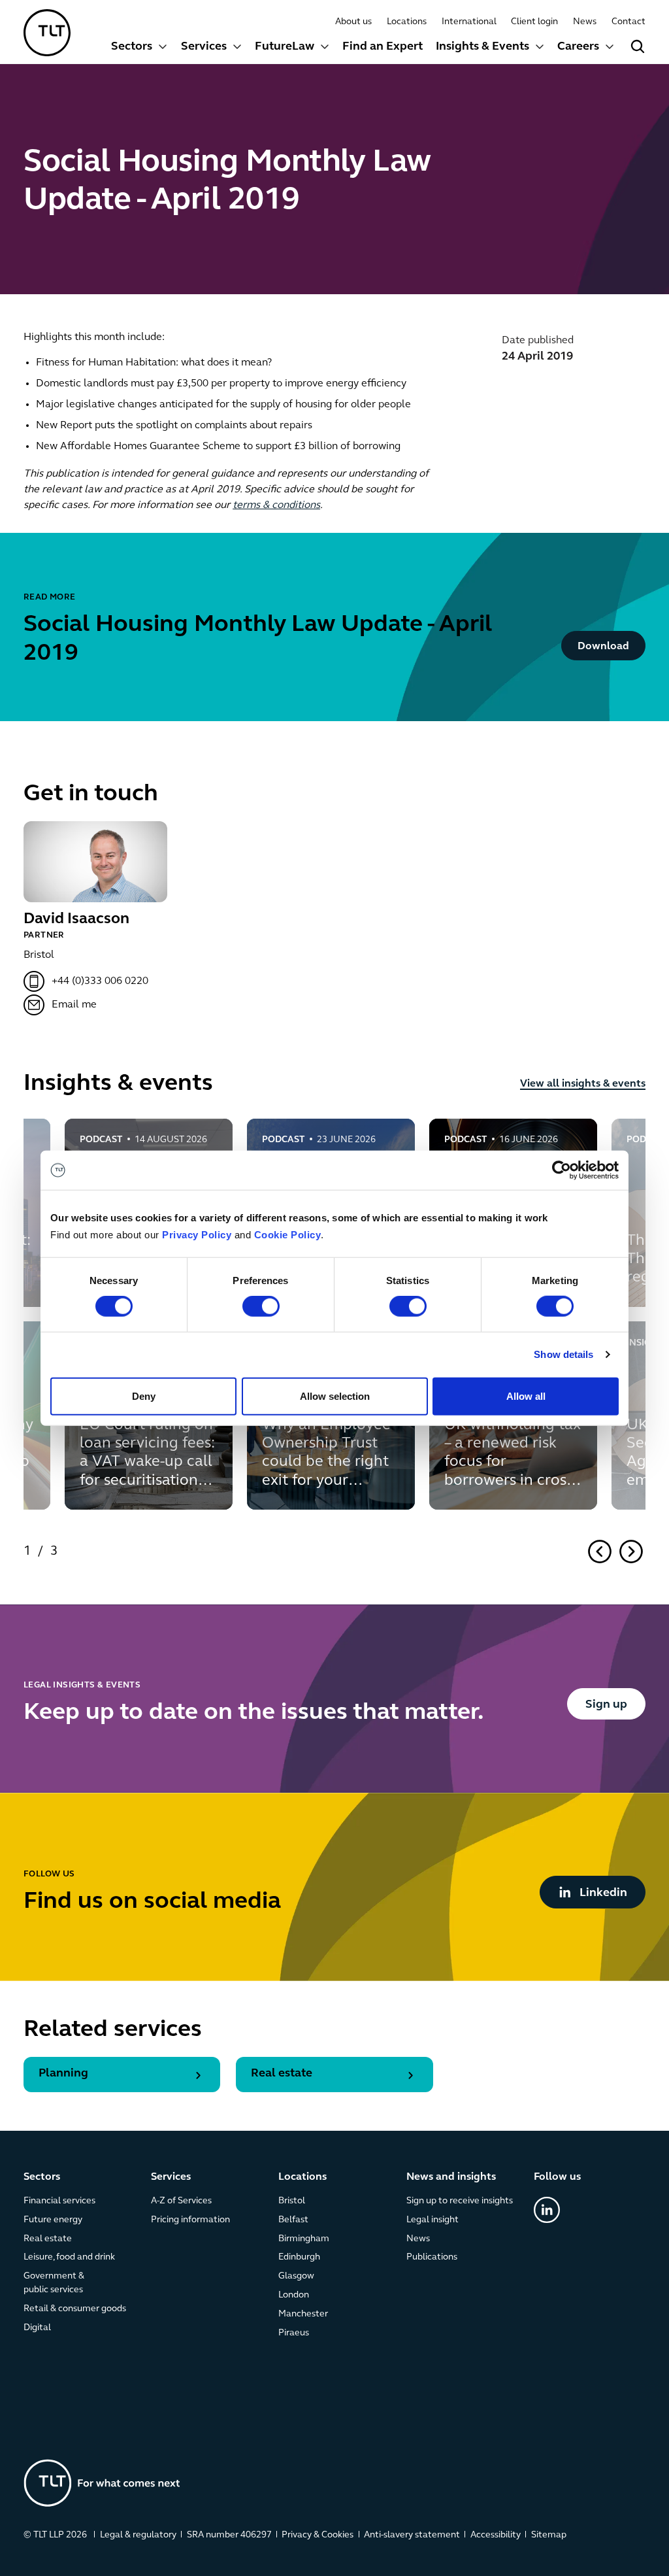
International (469, 22)
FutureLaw (285, 47)
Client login (534, 22)
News (585, 22)
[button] (139, 48)
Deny (144, 1396)
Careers (578, 47)
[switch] (261, 1306)
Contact (628, 22)
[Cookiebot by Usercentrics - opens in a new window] (562, 1170)
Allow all (526, 1396)
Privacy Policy (197, 1235)
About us (353, 22)
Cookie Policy (288, 1235)
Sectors (132, 47)
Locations (407, 22)
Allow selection (335, 1396)
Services (204, 47)
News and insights (451, 2177)
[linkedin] (547, 2210)
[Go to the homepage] (102, 2483)
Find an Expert (383, 47)
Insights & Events (482, 47)
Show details (563, 1354)
